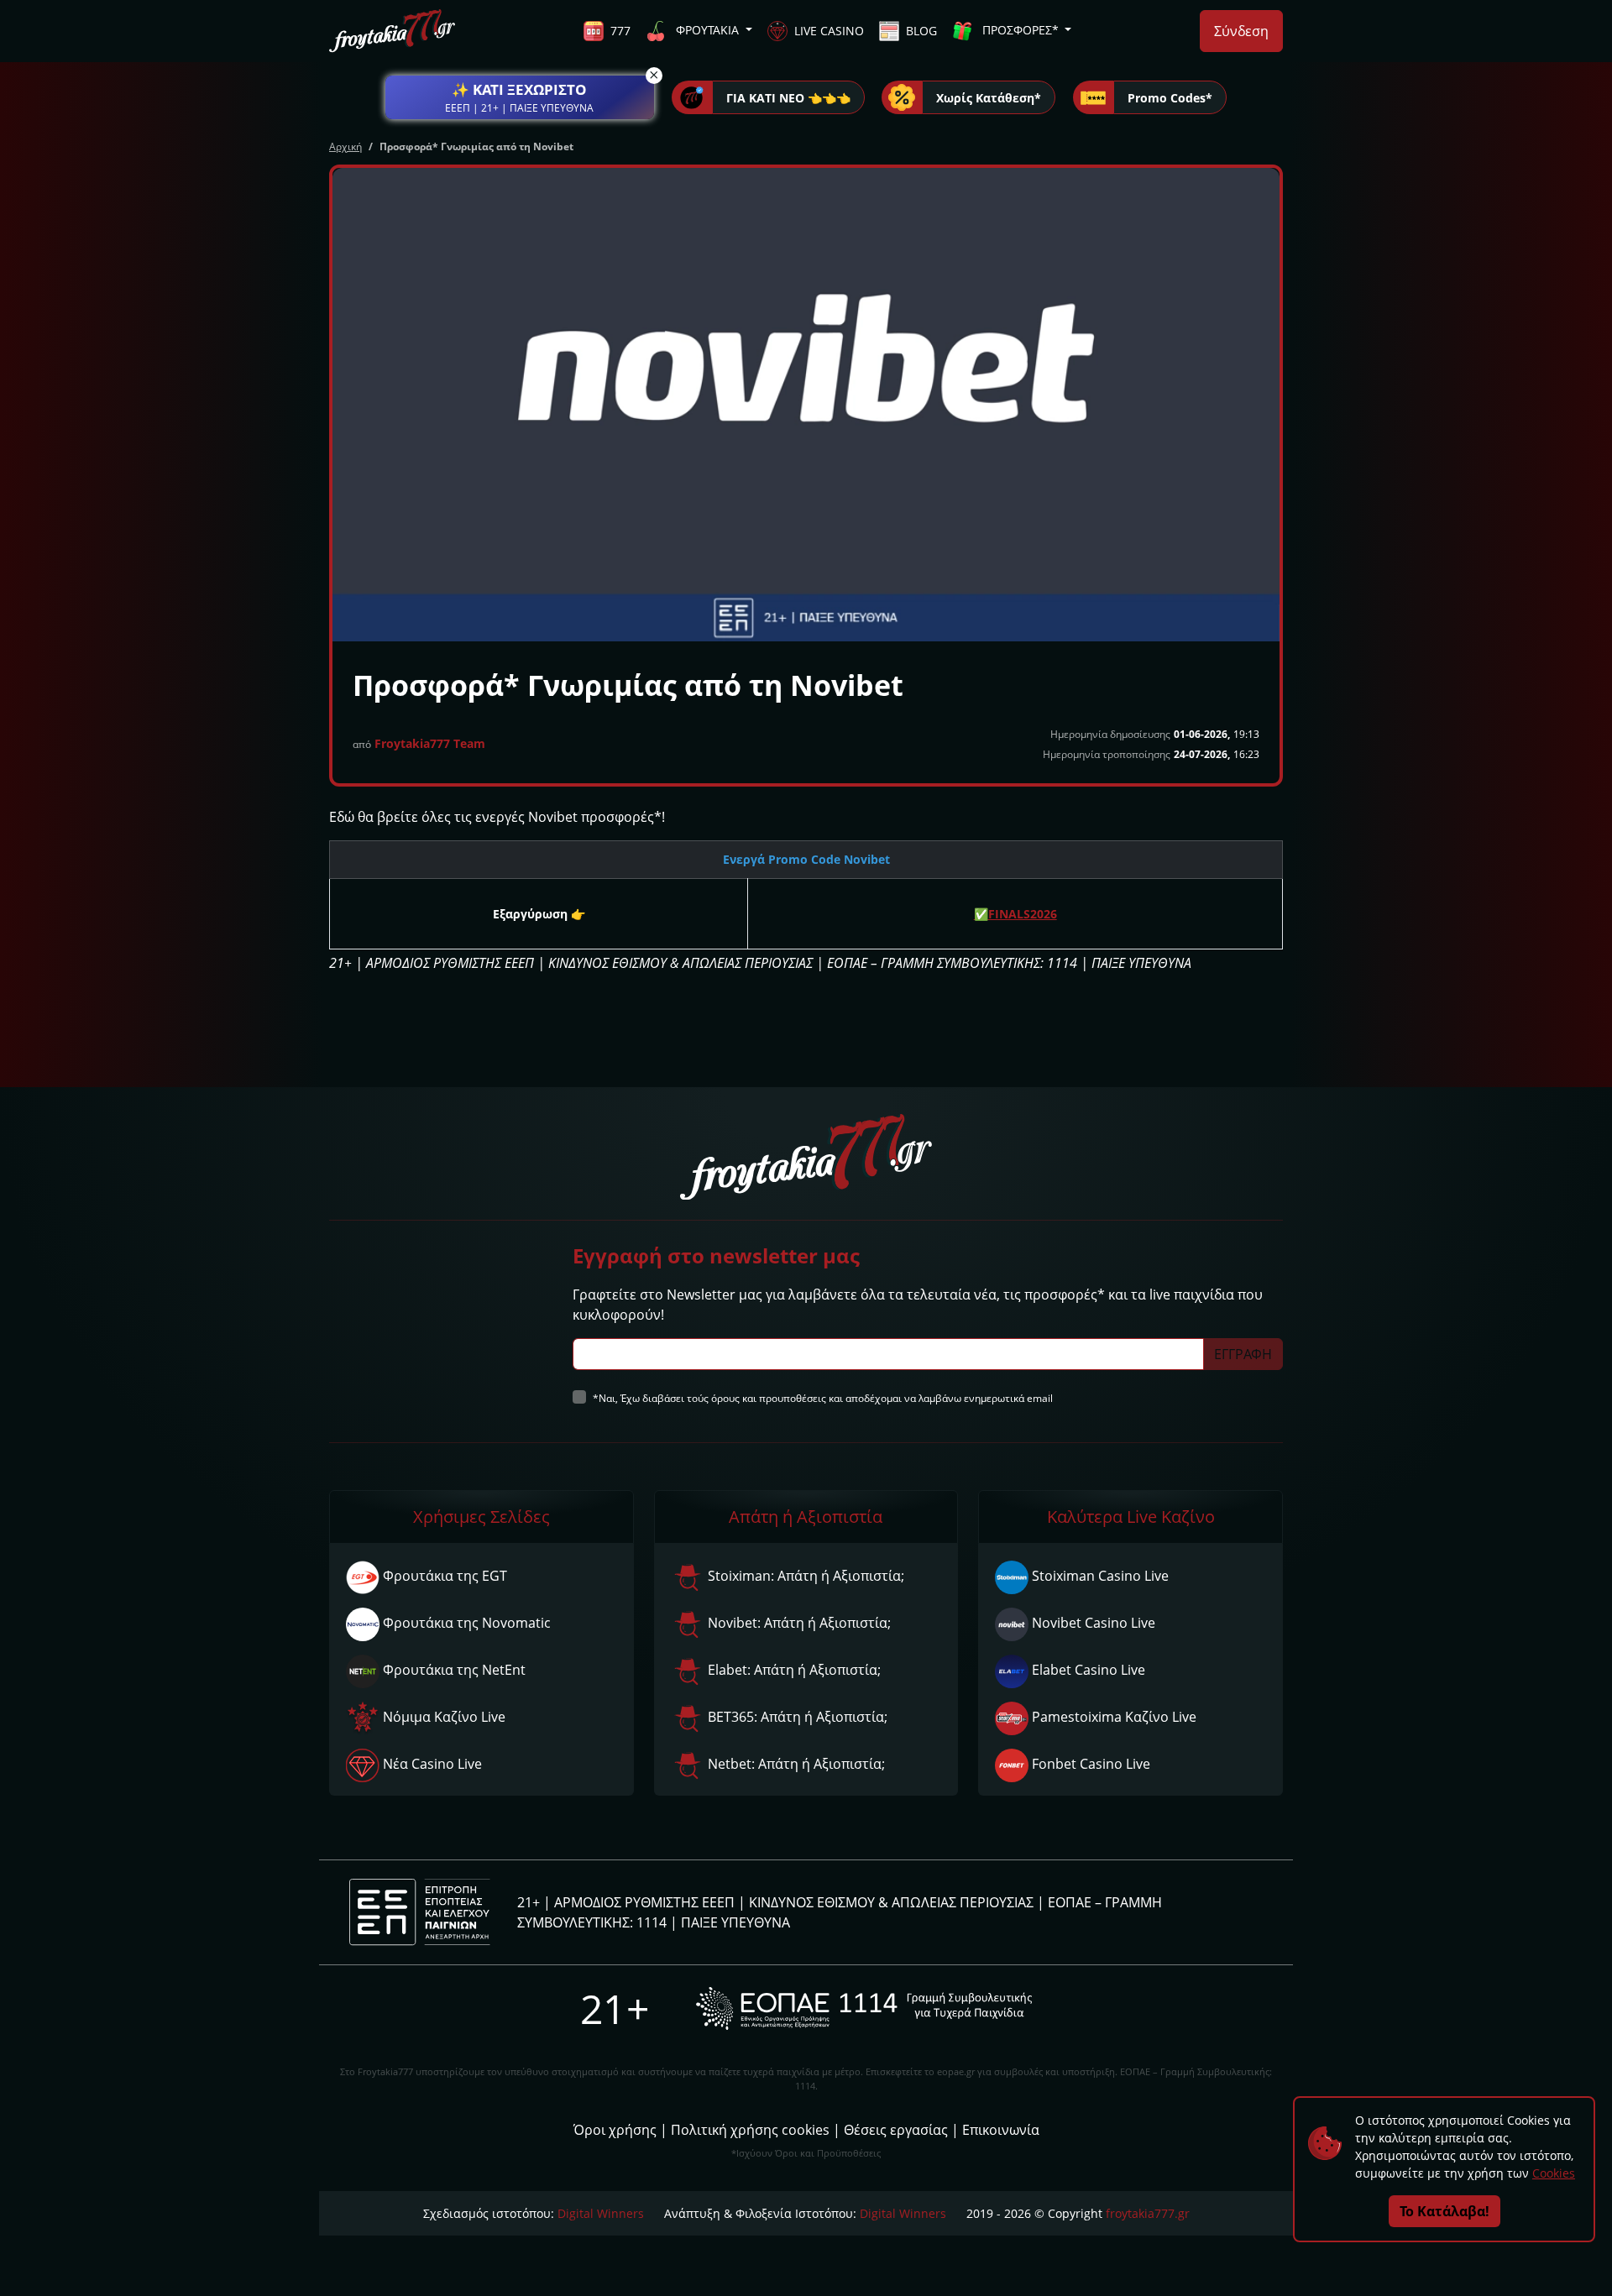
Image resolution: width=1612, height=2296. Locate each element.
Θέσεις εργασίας (896, 2130)
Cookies (1554, 2173)
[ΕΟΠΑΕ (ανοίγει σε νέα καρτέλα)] (864, 2008)
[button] (520, 97)
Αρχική (345, 146)
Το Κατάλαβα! (1445, 2211)
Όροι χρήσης (615, 2130)
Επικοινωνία (1001, 2130)
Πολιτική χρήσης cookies (750, 2130)
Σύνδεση (1241, 31)
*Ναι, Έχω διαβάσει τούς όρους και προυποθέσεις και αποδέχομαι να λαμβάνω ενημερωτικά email (823, 1398)
